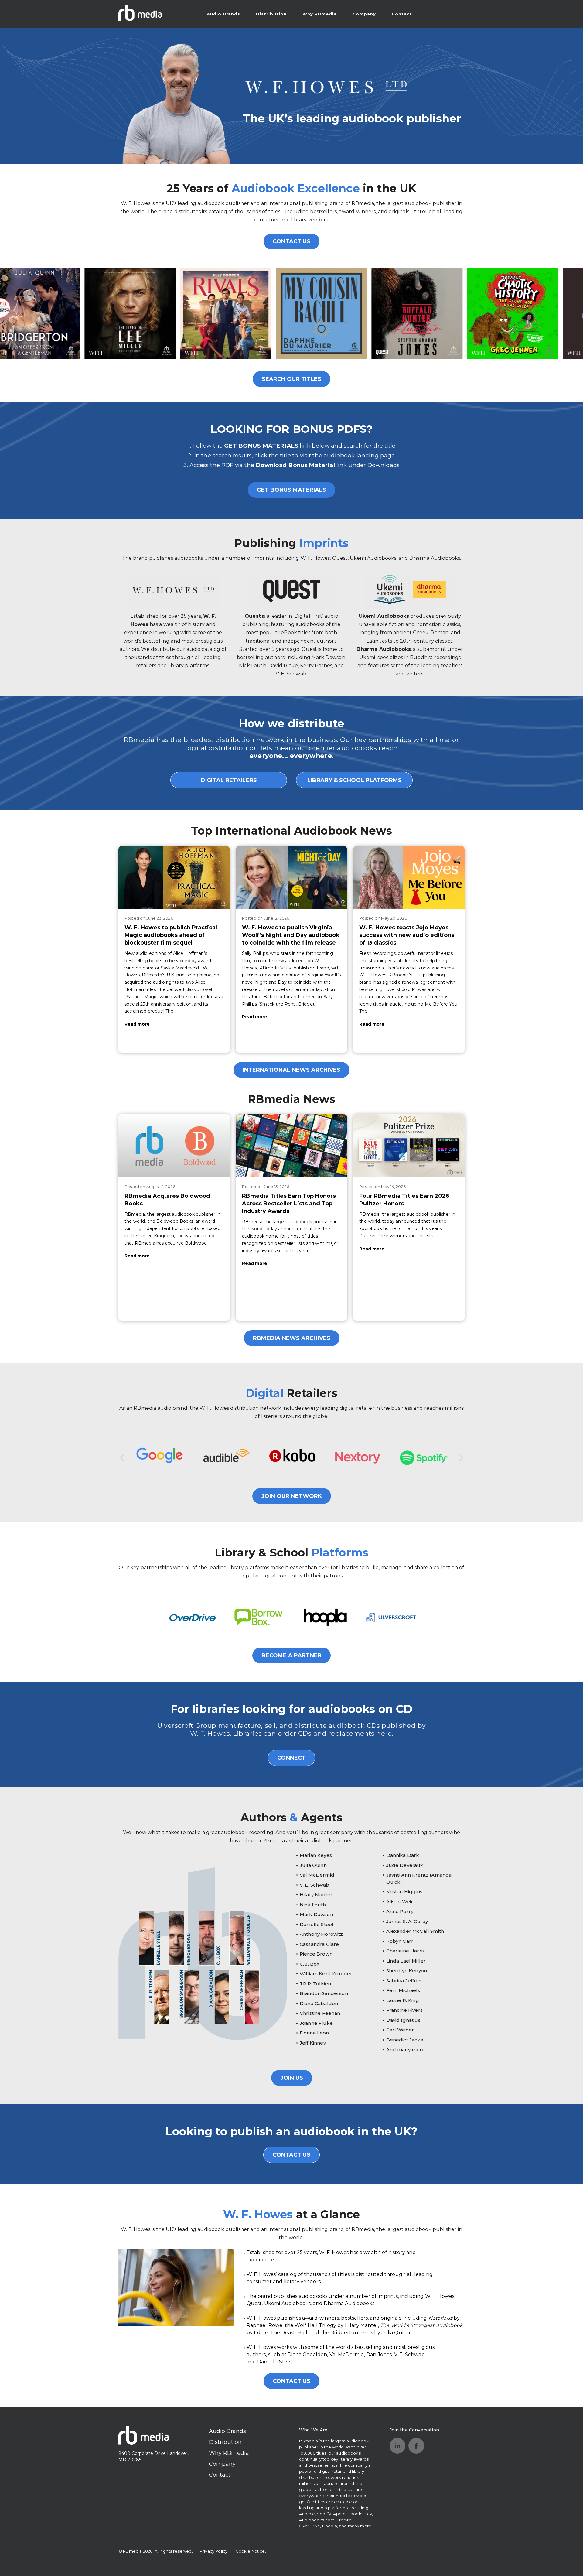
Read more (137, 1024)
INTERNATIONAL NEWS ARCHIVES (291, 1070)
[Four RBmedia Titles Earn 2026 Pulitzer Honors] (409, 1146)
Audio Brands (223, 14)
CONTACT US (291, 241)
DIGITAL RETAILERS (229, 780)
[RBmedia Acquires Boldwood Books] (174, 1146)
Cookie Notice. (251, 2551)
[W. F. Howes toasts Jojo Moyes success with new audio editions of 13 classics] (409, 877)
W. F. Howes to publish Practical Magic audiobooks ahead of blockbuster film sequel (171, 935)
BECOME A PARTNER (291, 1655)
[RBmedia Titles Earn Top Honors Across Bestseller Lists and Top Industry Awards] (292, 1146)
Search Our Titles (291, 379)
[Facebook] (416, 2446)
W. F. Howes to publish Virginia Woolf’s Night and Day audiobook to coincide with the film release (291, 935)
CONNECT (291, 1758)
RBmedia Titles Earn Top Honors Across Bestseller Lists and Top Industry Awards (289, 1204)
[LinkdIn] (397, 2446)
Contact (402, 14)
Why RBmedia (320, 14)
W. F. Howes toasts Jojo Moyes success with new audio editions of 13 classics (407, 935)
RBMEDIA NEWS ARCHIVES (292, 1338)
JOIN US (292, 2078)
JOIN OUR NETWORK (292, 1496)
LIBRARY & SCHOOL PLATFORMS (355, 780)
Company (364, 14)
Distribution (271, 14)
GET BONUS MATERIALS (291, 490)
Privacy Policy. (214, 2551)
